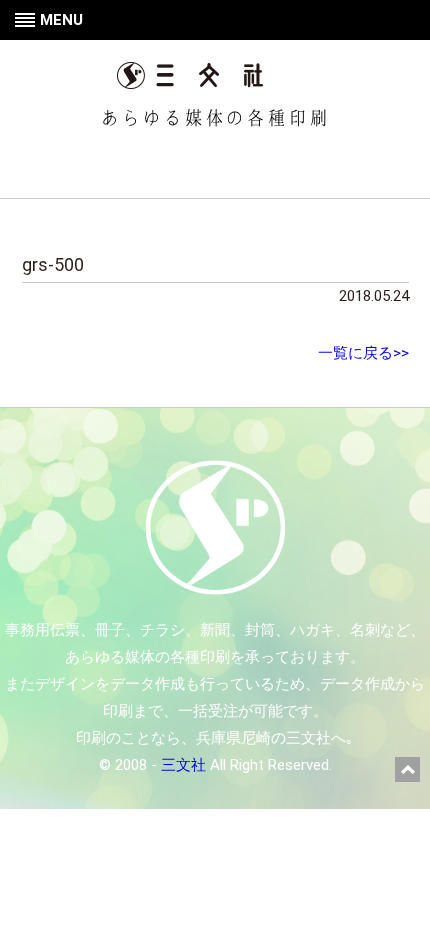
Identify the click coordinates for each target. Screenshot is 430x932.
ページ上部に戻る (407, 769)
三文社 (183, 765)
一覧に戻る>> (363, 353)
